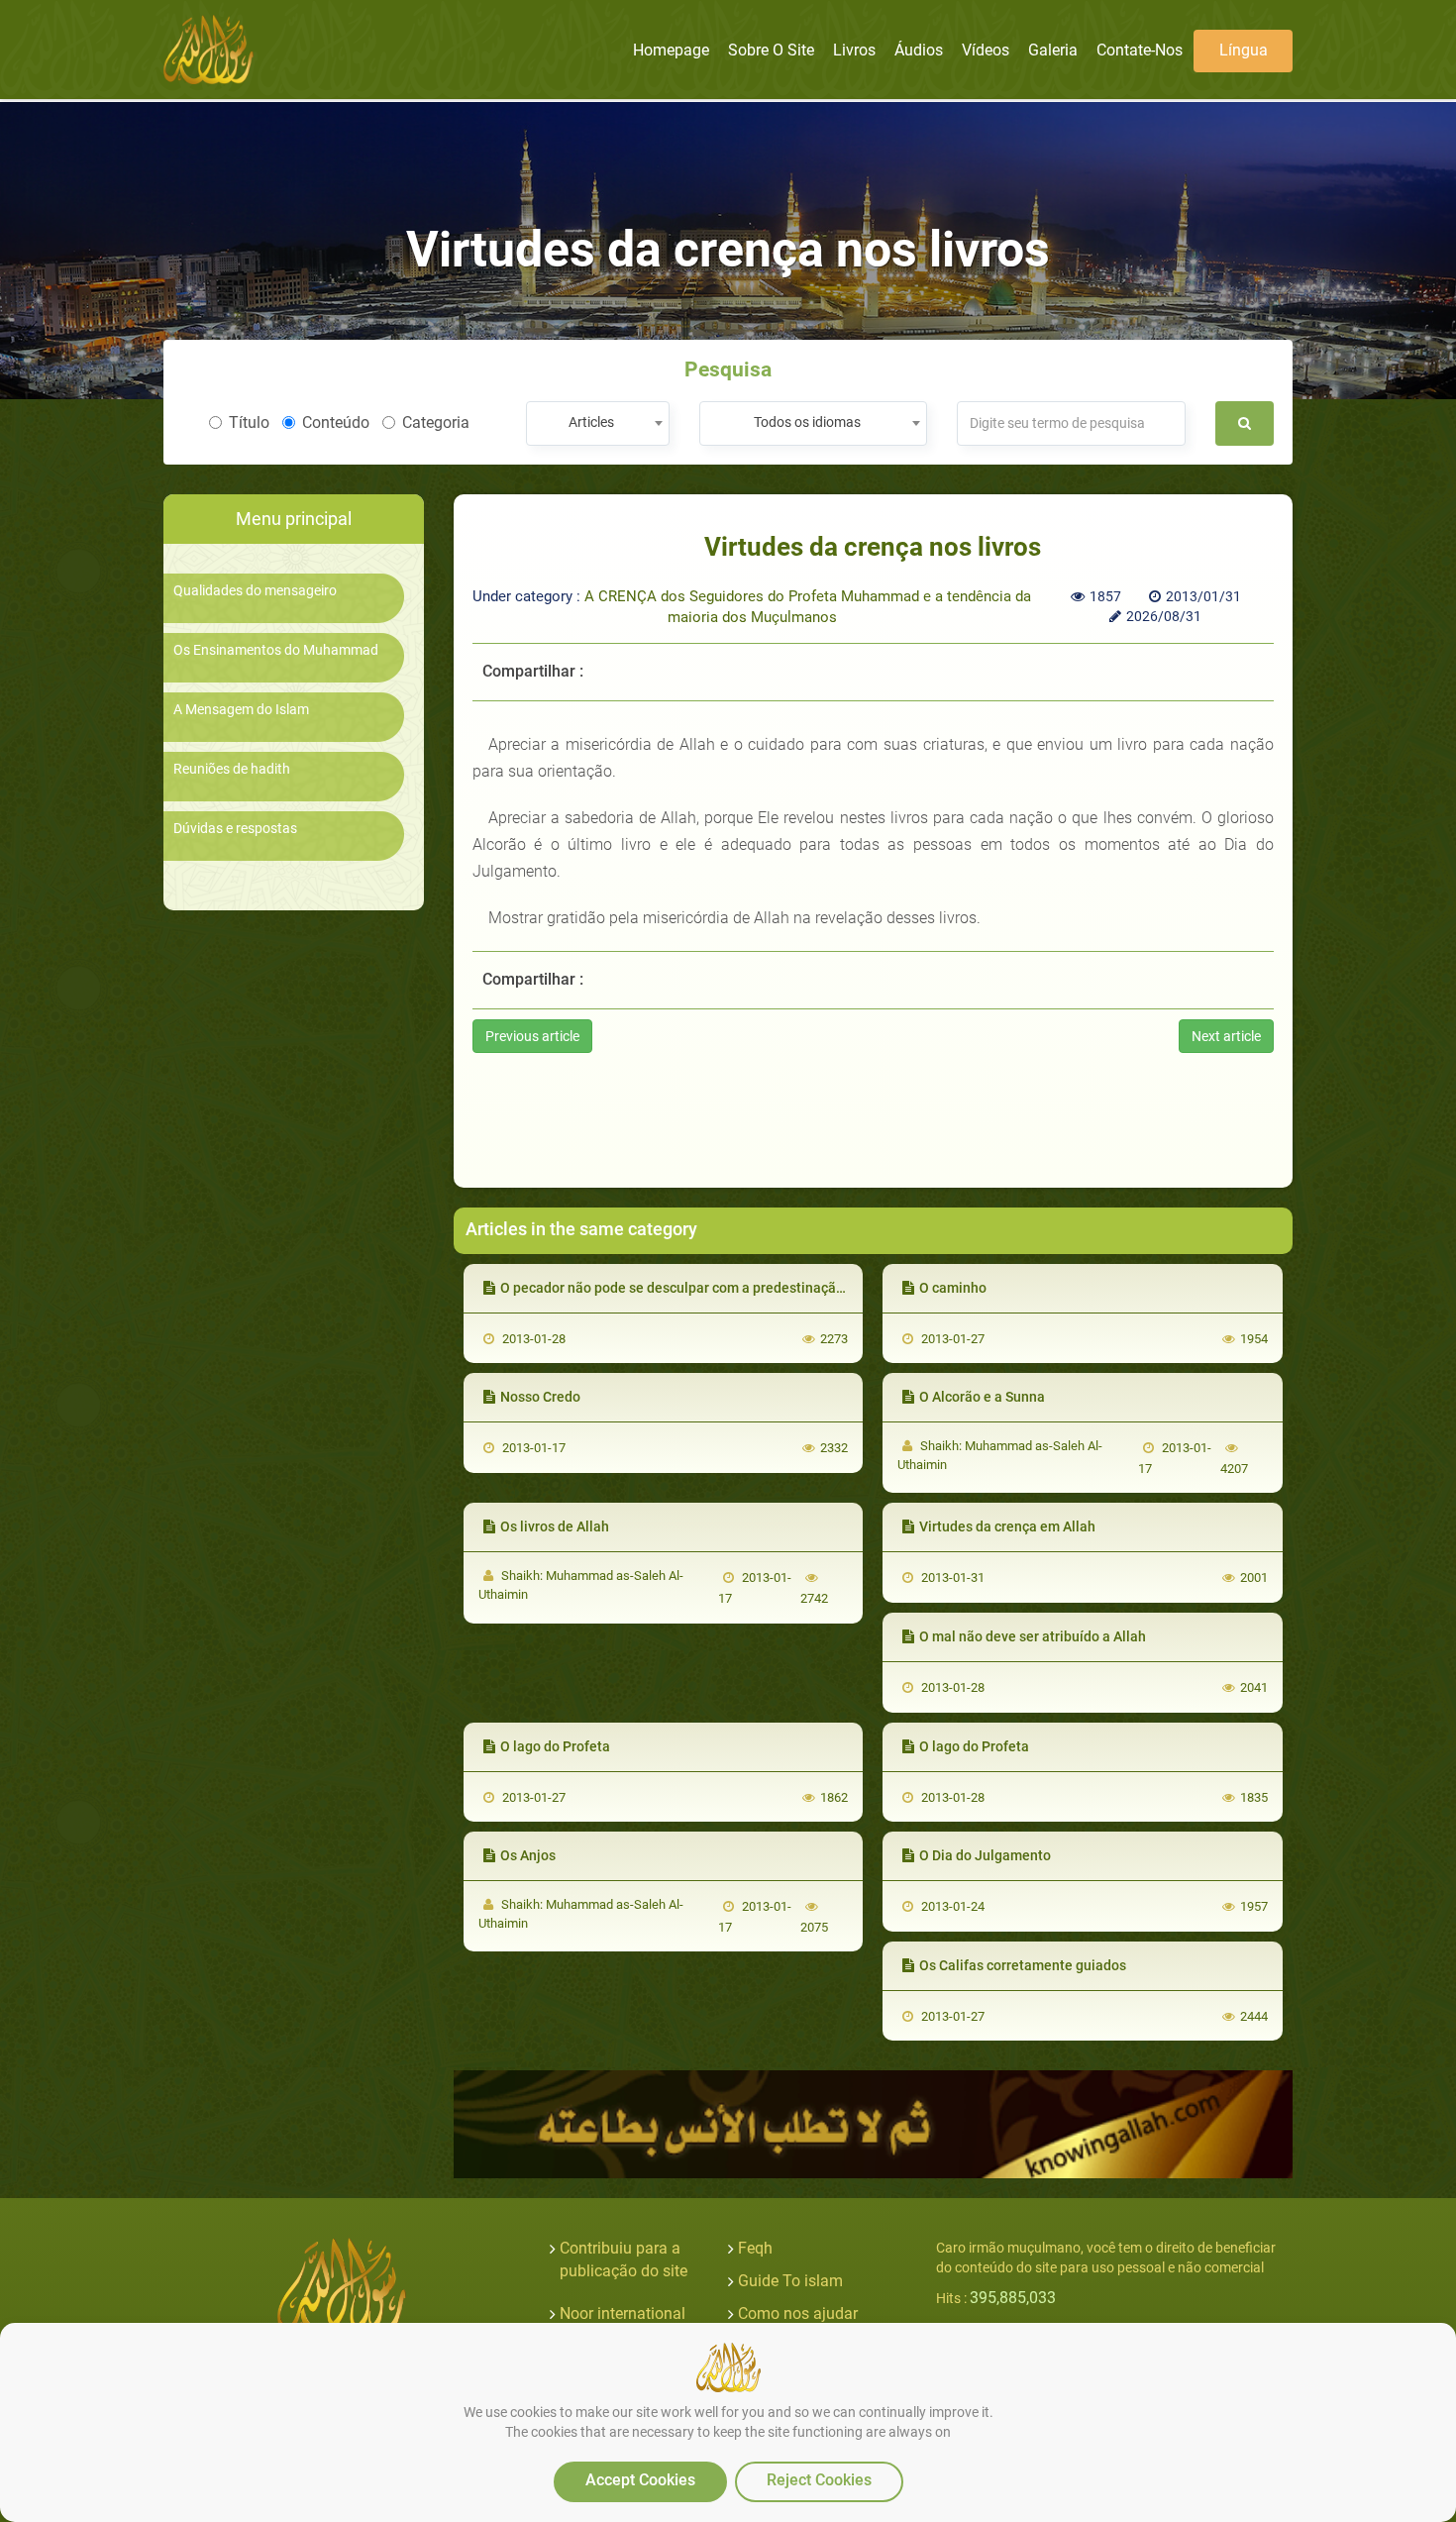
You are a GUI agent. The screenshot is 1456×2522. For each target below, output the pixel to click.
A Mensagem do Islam (241, 710)
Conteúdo (336, 422)
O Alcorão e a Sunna (982, 1397)
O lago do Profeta (555, 1746)
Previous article (532, 1036)
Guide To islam (790, 2281)
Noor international (623, 2313)
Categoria (436, 422)
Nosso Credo (540, 1397)
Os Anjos (528, 1855)
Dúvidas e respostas (235, 829)
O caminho (953, 1288)
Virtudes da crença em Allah (1007, 1526)
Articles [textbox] (591, 422)
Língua (1244, 50)
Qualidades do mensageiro (255, 591)
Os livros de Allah (555, 1526)
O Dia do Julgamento (985, 1855)
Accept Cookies (640, 2480)
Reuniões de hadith (232, 769)
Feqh (755, 2248)
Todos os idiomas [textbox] (807, 422)
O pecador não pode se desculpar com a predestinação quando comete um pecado (759, 1288)
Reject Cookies (819, 2480)
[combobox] (598, 423)
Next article (1226, 1036)
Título (249, 422)
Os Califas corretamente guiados (1023, 1965)
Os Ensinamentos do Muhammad (276, 650)
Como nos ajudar (798, 2313)
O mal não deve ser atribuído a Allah (1033, 1636)
